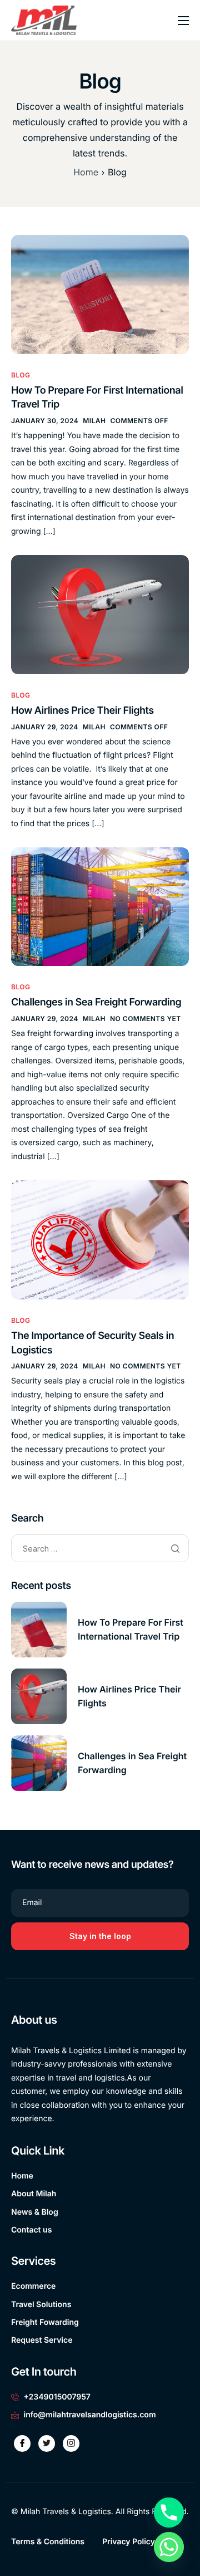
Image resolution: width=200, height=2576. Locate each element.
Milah (94, 421)
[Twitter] (47, 2443)
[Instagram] (71, 2443)
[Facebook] (22, 2443)
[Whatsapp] (169, 2547)
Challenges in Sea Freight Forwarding (96, 1002)
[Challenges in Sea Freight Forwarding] (100, 907)
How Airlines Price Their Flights (82, 711)
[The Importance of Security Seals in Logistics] (100, 1240)
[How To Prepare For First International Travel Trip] (100, 294)
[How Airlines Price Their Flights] (100, 614)
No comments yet (146, 1019)
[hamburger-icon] (183, 21)
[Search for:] (100, 1549)
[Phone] (169, 2513)
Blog (21, 375)
